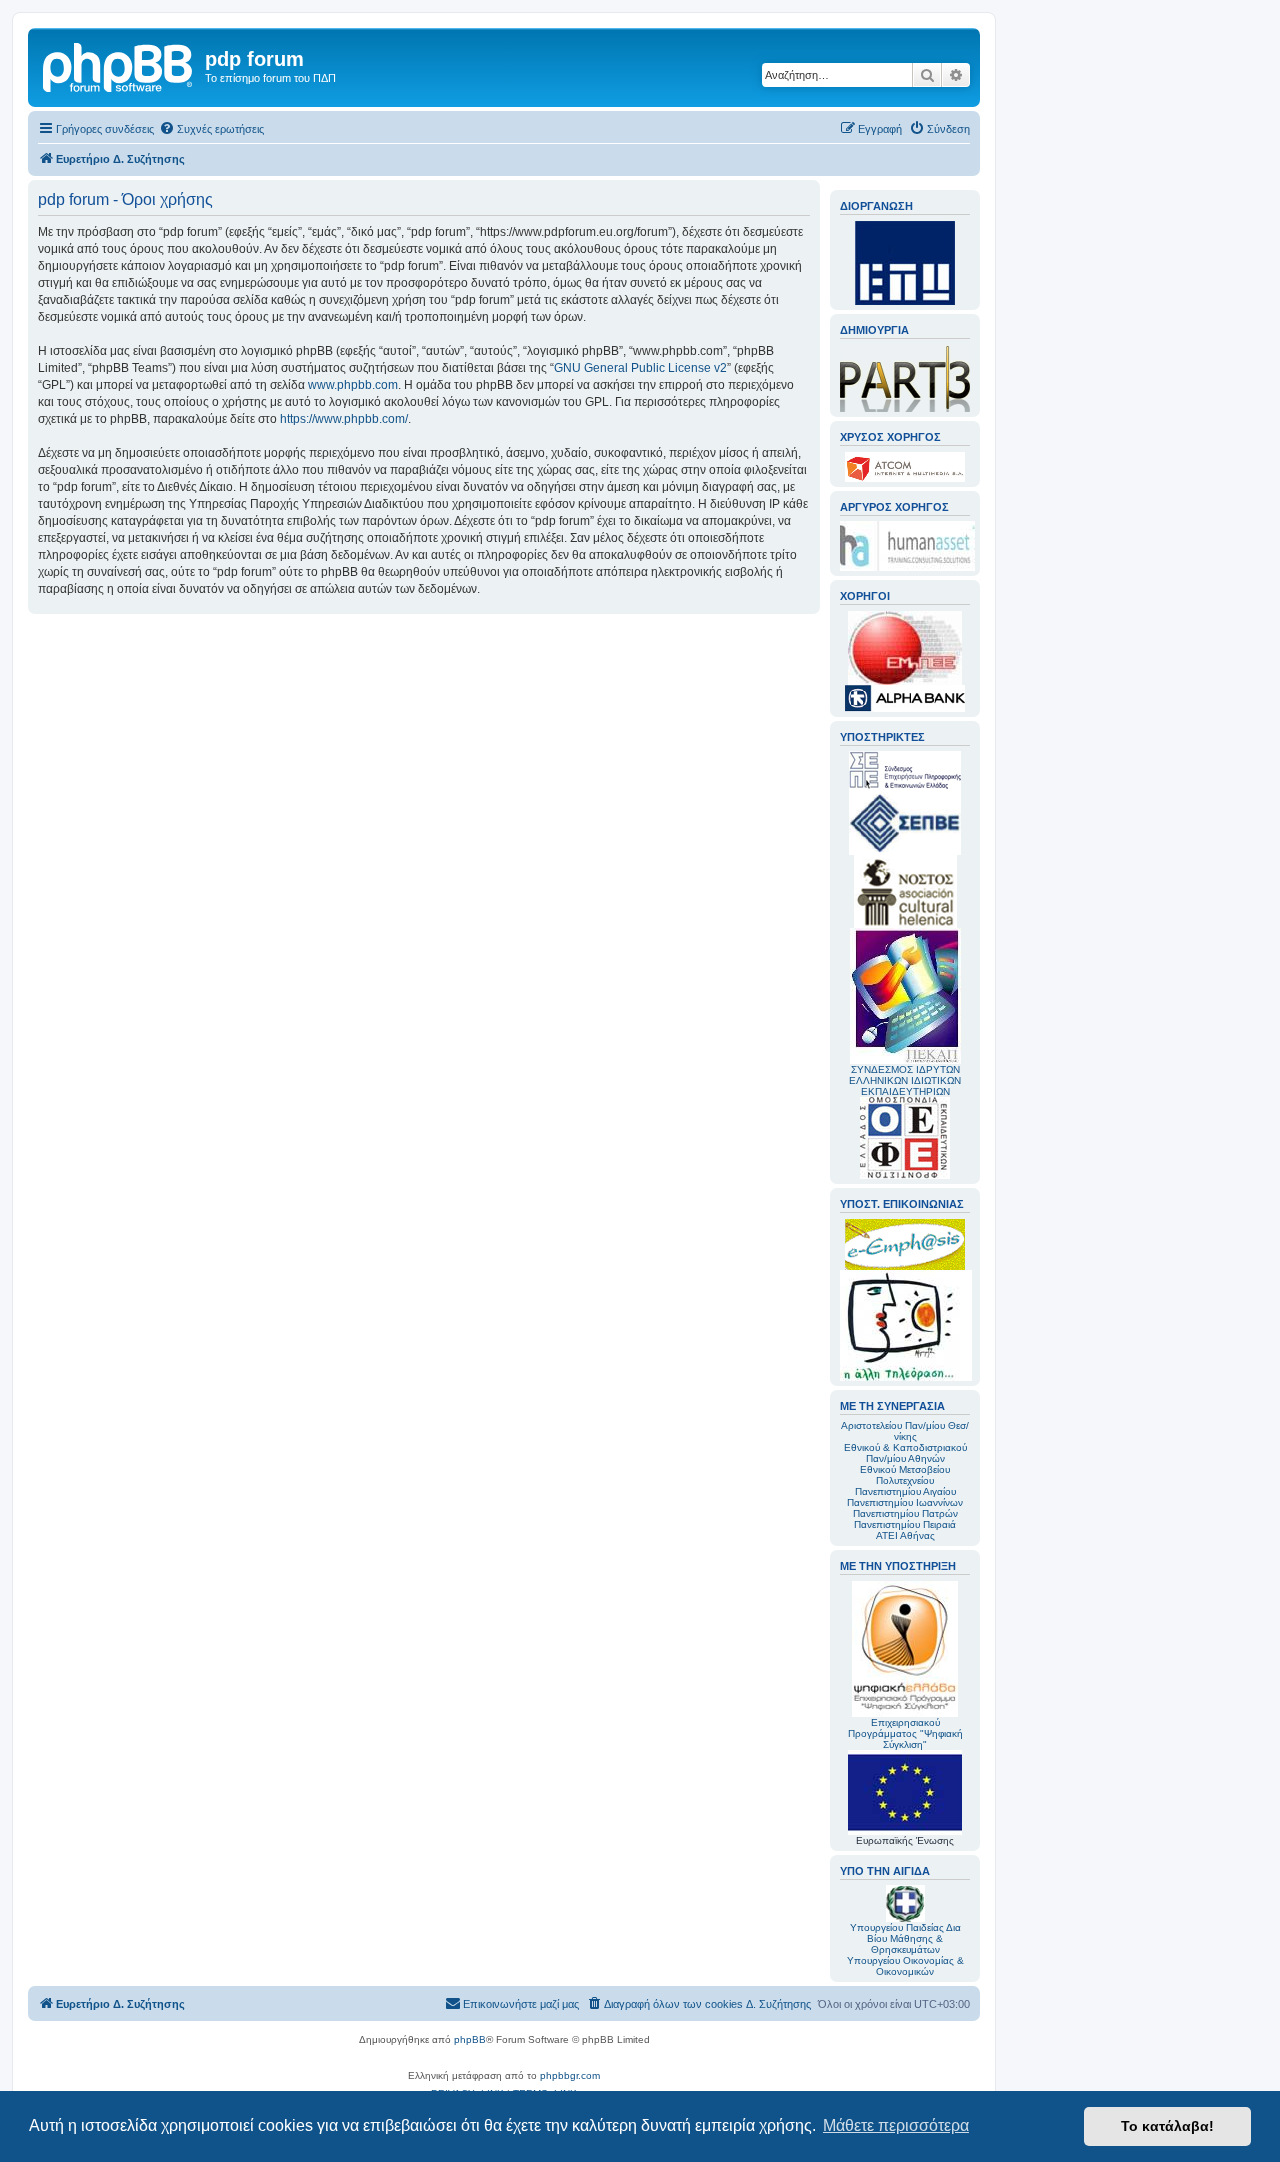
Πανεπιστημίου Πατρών (905, 1513)
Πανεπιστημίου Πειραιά (905, 1524)
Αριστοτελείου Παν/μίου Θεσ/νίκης (905, 1431)
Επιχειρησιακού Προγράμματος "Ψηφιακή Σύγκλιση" (905, 1733)
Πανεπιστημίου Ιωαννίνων (905, 1502)
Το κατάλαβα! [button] (1167, 2126)
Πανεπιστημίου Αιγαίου (905, 1491)
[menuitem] (211, 129)
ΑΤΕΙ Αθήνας (905, 1535)
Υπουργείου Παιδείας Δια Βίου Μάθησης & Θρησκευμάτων (905, 1938)
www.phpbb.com (353, 385)
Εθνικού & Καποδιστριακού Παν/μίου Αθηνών (905, 1453)
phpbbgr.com (570, 2075)
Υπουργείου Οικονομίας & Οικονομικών (905, 1966)
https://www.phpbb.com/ (344, 419)
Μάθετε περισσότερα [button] (896, 2125)
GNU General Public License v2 (640, 368)
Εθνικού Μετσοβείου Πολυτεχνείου (905, 1475)
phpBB (470, 2039)
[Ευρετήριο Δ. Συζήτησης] (119, 65)
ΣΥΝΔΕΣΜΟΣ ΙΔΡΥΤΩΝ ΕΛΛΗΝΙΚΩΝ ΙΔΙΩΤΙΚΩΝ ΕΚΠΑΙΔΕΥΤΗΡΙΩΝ (905, 1080)
